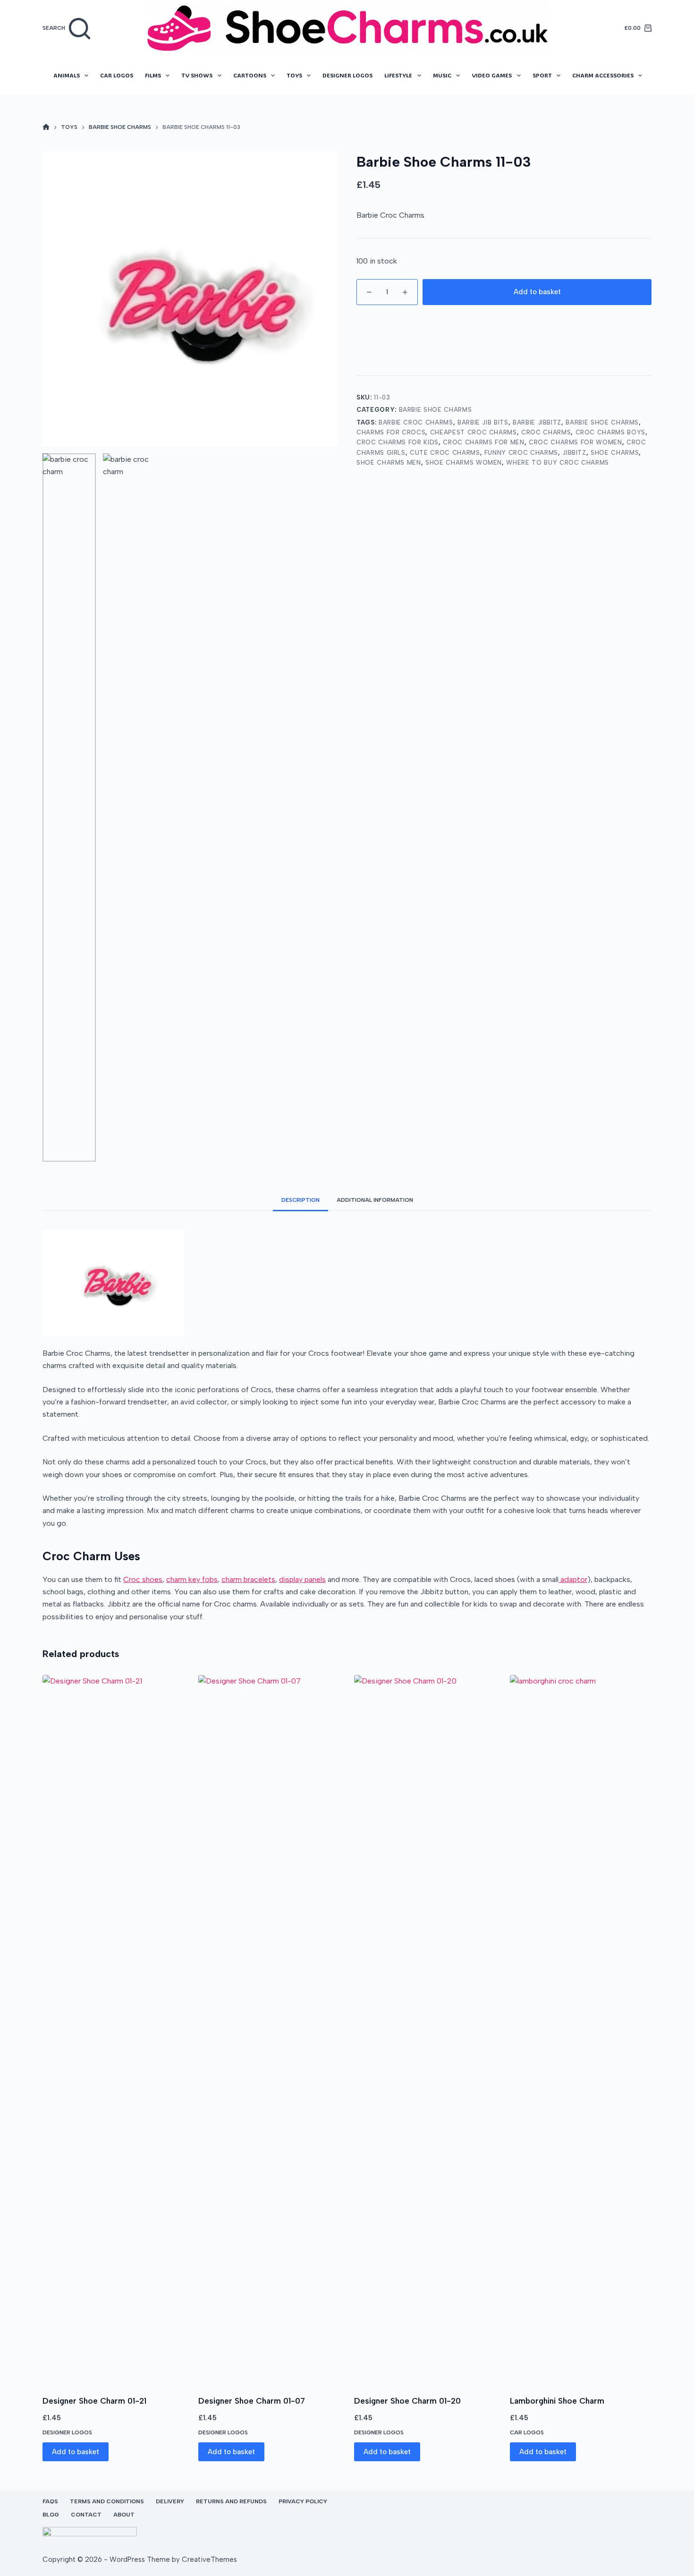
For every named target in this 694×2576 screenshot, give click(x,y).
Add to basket (537, 292)
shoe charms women (464, 463)
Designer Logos (347, 75)
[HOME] (46, 128)
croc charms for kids (398, 442)
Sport (542, 75)
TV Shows (197, 75)
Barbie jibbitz (537, 422)
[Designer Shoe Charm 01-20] (425, 2029)
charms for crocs (391, 432)
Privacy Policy (303, 2501)
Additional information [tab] (375, 1200)
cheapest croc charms (474, 432)
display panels (302, 1579)
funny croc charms (521, 453)
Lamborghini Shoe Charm (557, 2401)
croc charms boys (610, 432)
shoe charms (615, 453)
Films (153, 75)
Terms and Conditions (107, 2501)
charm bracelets (248, 1579)
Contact (86, 2515)
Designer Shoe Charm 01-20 (407, 2401)
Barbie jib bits (483, 422)
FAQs (50, 2501)
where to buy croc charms (558, 463)
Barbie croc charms (416, 422)
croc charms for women (576, 442)
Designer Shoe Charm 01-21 (94, 2401)
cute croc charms (445, 453)
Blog (51, 2515)
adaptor (573, 1579)
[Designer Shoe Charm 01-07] (269, 2029)
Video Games (492, 75)
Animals (67, 75)
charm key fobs (192, 1579)
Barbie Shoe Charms (436, 410)
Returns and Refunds (231, 2501)
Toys (294, 75)
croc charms (546, 432)
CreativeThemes (209, 2559)
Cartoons (250, 75)
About (124, 2515)
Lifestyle (398, 75)
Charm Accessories (603, 75)
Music (442, 75)
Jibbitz (574, 453)
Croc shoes (143, 1579)
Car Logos (117, 75)
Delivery (170, 2501)
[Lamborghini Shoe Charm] (581, 2029)
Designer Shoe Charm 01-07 (252, 2401)
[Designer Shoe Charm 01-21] (113, 2029)
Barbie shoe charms (602, 422)
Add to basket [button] (76, 2452)
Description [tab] (300, 1200)
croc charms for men (483, 442)
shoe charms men (389, 463)
